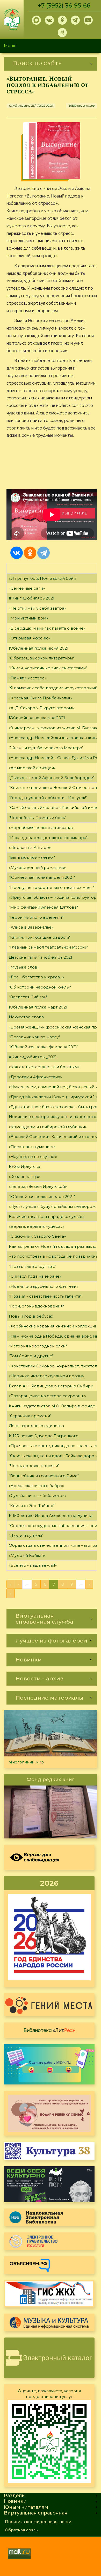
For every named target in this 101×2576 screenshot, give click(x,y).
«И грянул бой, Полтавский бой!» (42, 578)
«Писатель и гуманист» (32, 1147)
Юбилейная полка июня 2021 (39, 648)
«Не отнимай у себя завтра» (37, 608)
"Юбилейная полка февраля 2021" (44, 1047)
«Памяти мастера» (28, 678)
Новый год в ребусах (31, 1316)
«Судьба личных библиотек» (38, 1495)
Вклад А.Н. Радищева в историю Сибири (51, 1386)
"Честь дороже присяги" (34, 1466)
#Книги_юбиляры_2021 (33, 1057)
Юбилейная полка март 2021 (38, 1007)
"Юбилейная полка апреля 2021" (42, 877)
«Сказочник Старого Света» (37, 1236)
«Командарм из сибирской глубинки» (48, 1127)
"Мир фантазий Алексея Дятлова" (43, 907)
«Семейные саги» (27, 588)
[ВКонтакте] (17, 553)
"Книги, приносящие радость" (40, 937)
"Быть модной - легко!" (32, 857)
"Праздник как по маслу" (34, 1037)
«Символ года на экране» (35, 1276)
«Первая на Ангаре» (30, 847)
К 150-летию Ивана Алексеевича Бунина (51, 1515)
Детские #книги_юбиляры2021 (41, 957)
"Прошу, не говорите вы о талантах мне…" (52, 887)
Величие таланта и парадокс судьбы (46, 1217)
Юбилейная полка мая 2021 (37, 718)
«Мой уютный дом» (28, 618)
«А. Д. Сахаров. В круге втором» (41, 708)
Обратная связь (21, 2530)
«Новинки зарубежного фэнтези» (44, 1286)
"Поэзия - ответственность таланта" (45, 1296)
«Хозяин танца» (24, 1177)
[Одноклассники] (30, 553)
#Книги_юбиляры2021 (32, 598)
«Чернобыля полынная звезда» (41, 827)
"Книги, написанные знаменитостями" (48, 668)
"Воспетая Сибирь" (28, 997)
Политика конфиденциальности (38, 2522)
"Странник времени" (30, 1416)
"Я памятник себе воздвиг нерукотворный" (54, 688)
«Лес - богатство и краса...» (36, 977)
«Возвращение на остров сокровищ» (47, 1396)
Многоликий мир (26, 1762)
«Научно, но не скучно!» (33, 1157)
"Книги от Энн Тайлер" (32, 1506)
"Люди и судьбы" (26, 1535)
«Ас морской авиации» (32, 768)
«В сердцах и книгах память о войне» (47, 628)
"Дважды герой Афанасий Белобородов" (52, 778)
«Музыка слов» (24, 967)
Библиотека (49, 2030)
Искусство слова (26, 1017)
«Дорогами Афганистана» (35, 1077)
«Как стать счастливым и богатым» (44, 1067)
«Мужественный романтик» (37, 867)
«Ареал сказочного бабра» (36, 1486)
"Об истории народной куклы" (40, 987)
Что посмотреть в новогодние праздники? (53, 1256)
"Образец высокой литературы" (42, 658)
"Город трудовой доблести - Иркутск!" (48, 798)
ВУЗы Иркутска (24, 1166)
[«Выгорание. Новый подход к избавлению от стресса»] (52, 151)
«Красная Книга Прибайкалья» (40, 698)
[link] (51, 64)
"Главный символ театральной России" (49, 947)
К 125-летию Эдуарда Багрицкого (44, 1436)
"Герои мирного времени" (36, 917)
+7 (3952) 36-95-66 (64, 6)
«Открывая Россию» (30, 638)
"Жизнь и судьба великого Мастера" (46, 748)
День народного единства (36, 1426)
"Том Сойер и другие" (31, 1356)
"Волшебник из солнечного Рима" (44, 1476)
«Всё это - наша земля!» (33, 1565)
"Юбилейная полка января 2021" (42, 1197)
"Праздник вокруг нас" (33, 1266)
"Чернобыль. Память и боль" (37, 818)
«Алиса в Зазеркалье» (31, 927)
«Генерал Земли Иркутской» (38, 1186)
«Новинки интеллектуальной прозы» (46, 1376)
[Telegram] (44, 553)
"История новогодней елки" (38, 1346)
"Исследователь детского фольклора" (48, 838)
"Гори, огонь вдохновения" (36, 1306)
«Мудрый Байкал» (27, 1555)
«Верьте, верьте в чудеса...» (37, 1226)
